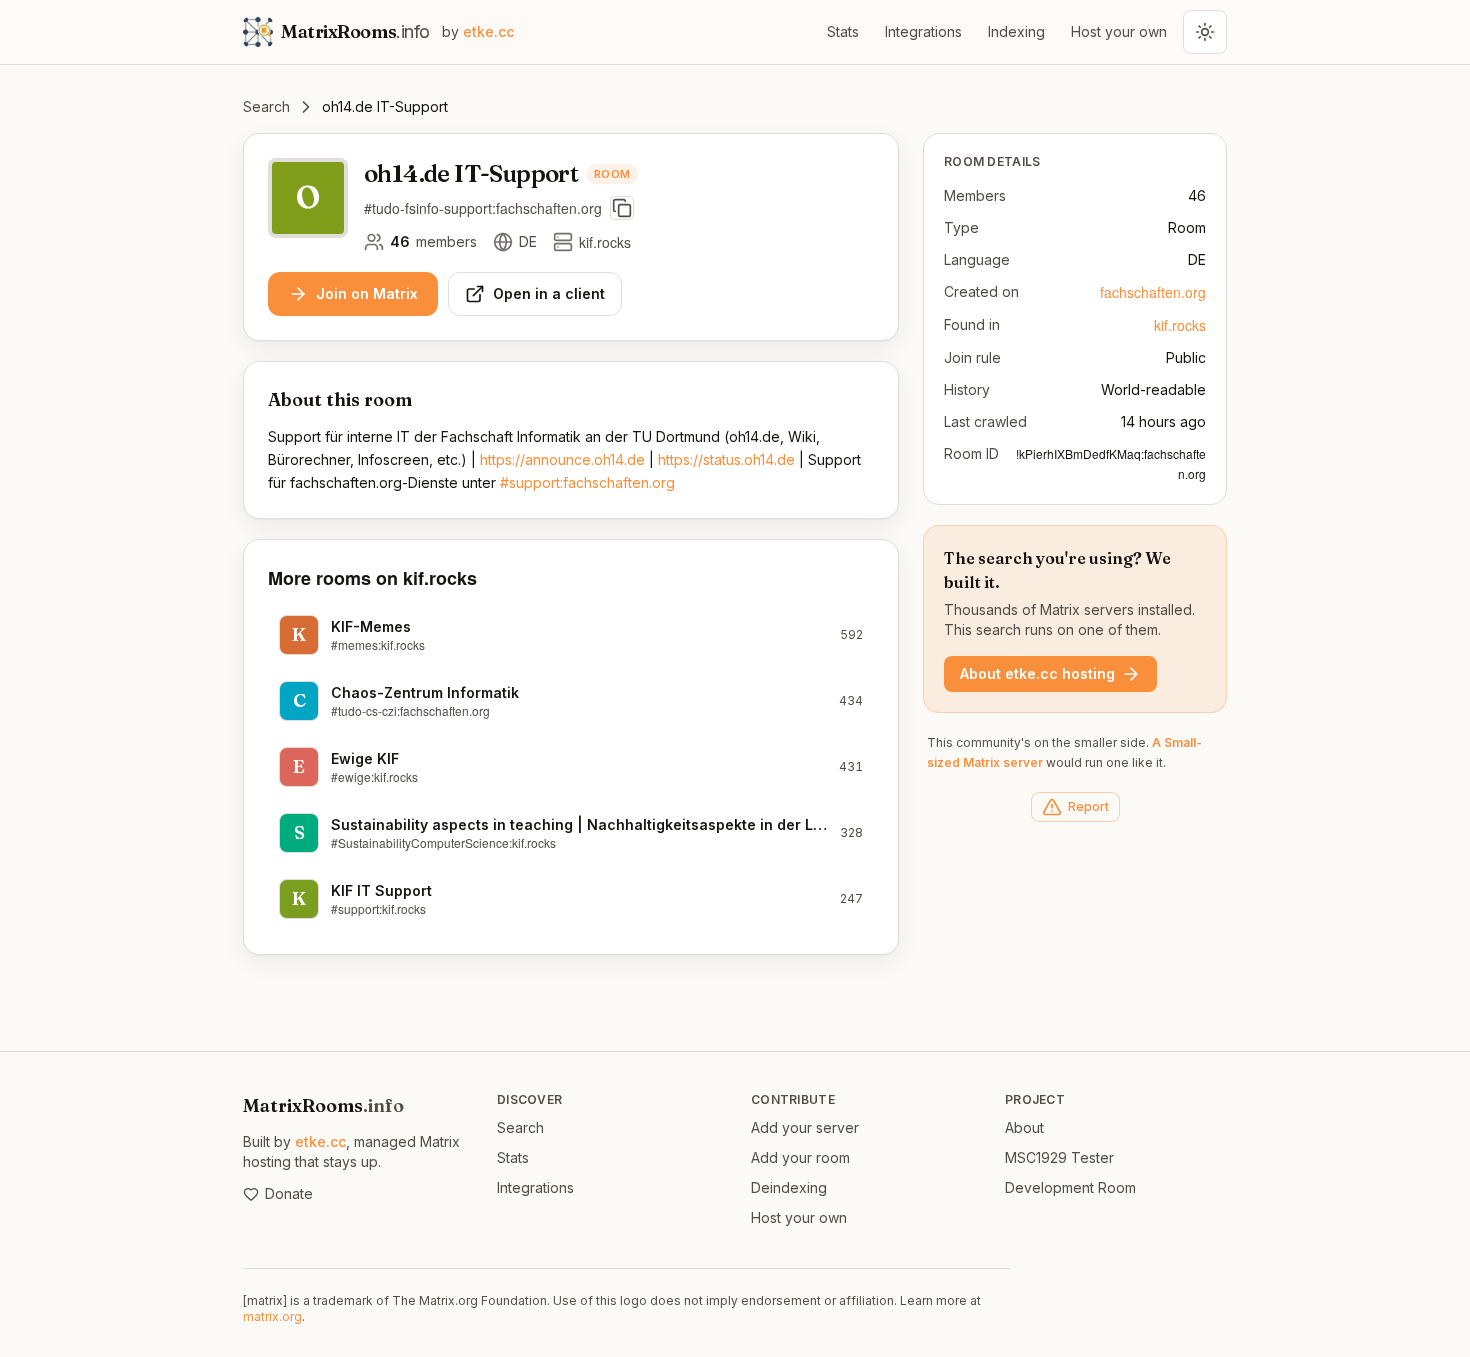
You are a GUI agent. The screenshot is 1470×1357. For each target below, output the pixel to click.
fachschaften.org (1153, 292)
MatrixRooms (323, 1105)
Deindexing (789, 1187)
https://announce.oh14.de (562, 459)
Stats (843, 31)
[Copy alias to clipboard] (622, 208)
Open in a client (549, 293)
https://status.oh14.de (726, 459)
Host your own (1119, 31)
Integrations (923, 31)
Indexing (1016, 31)
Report (1088, 806)
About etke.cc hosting (1037, 673)
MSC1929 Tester (1059, 1157)
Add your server (805, 1127)
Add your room (800, 1157)
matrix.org (272, 1316)
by (478, 31)
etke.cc (320, 1141)
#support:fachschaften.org (587, 482)
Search (266, 106)
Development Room (1070, 1187)
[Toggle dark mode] (1205, 32)
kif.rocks (1180, 325)
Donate (289, 1193)
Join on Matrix (367, 293)
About (1024, 1127)
